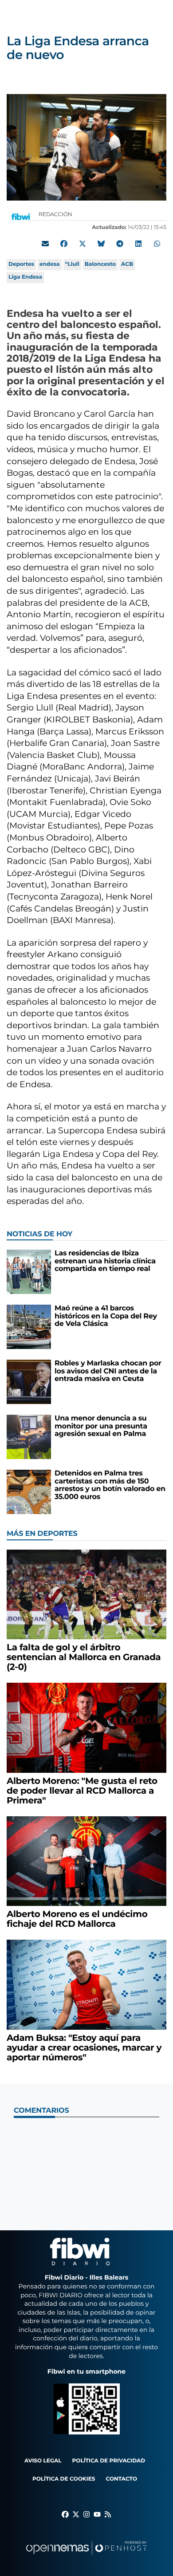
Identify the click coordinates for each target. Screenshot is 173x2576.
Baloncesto (100, 264)
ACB (127, 264)
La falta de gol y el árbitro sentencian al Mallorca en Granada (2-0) (84, 1657)
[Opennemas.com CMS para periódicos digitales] (86, 2557)
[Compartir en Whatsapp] (157, 244)
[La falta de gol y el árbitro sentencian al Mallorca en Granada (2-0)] (86, 1594)
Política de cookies (64, 2479)
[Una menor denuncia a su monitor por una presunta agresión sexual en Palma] (29, 1437)
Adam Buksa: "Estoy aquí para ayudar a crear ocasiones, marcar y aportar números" (84, 2048)
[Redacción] (21, 216)
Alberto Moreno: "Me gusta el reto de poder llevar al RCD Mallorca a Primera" (82, 1791)
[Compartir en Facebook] (64, 244)
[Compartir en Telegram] (120, 244)
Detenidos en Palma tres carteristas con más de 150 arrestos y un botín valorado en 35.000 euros (110, 1485)
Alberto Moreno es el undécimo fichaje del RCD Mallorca (77, 1919)
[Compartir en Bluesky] (101, 244)
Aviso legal (43, 2461)
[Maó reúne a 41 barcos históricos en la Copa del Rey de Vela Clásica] (29, 1327)
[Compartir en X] (83, 244)
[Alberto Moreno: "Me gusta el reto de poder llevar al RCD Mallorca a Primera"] (86, 1727)
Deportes (21, 264)
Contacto (121, 2479)
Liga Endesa (25, 277)
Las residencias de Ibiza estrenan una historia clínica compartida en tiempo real (105, 1261)
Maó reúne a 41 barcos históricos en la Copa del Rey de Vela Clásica (106, 1316)
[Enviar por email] (45, 244)
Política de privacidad (109, 2461)
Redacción (56, 215)
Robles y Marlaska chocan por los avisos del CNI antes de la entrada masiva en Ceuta (108, 1371)
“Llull (72, 264)
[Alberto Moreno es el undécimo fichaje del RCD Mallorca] (86, 1861)
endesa (50, 264)
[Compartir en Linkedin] (138, 244)
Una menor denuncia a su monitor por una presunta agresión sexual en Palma (101, 1426)
